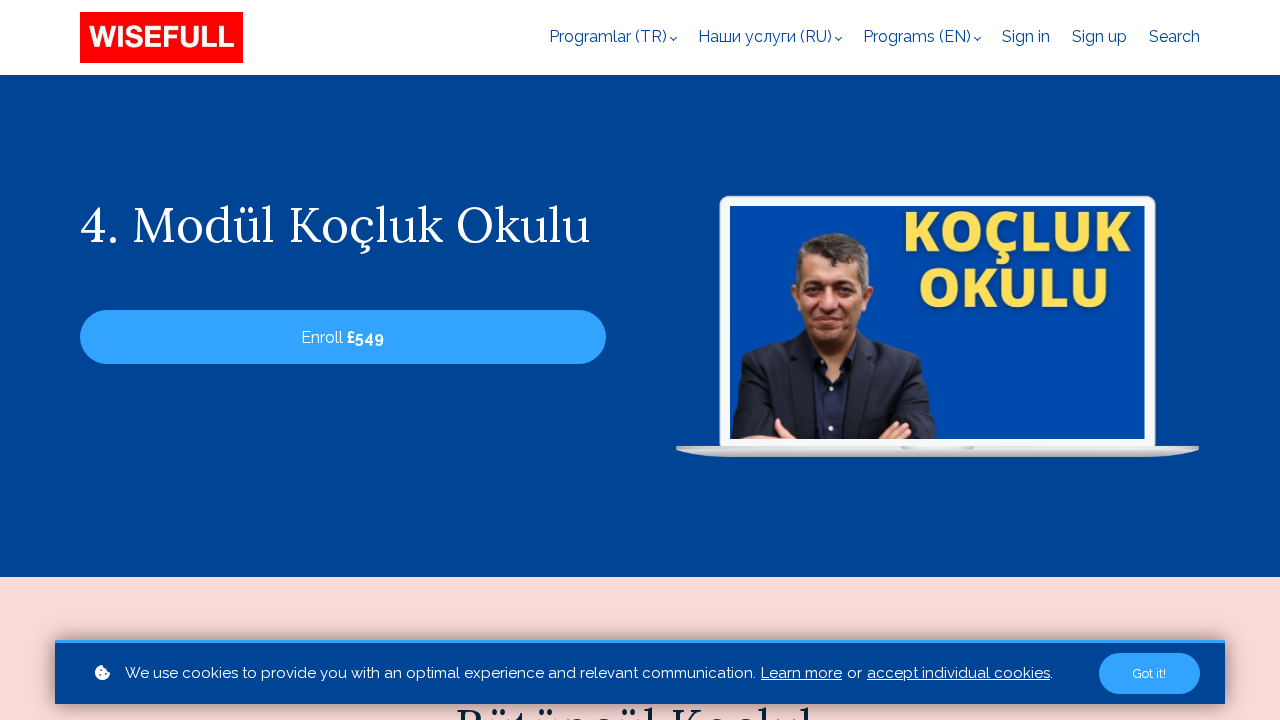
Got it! (1149, 673)
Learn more (801, 673)
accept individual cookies (958, 673)
